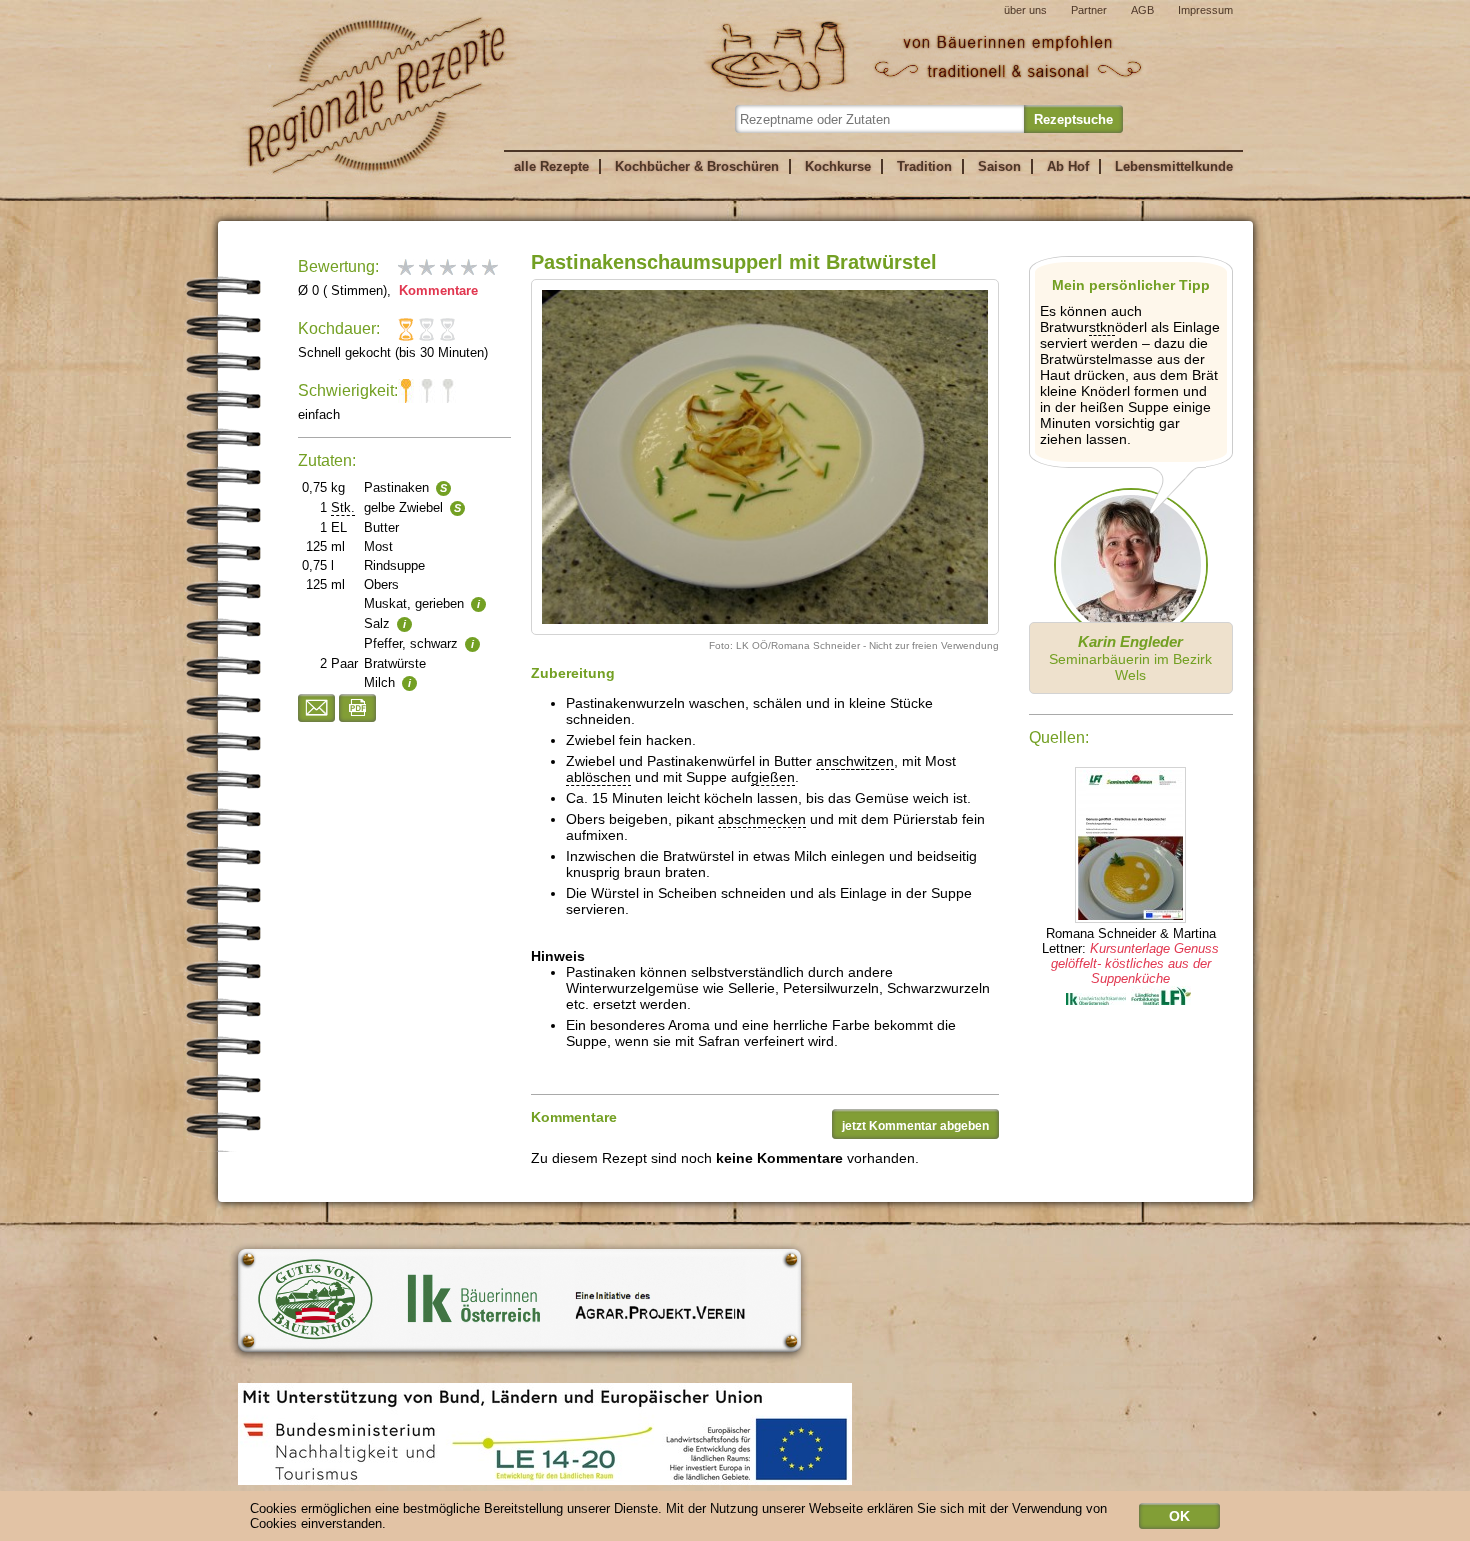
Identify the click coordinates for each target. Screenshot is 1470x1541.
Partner (1089, 10)
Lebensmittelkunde (1174, 166)
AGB (1142, 10)
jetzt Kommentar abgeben (915, 1126)
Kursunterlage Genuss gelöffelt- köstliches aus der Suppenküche (1135, 963)
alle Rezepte (551, 166)
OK (1179, 1516)
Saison (999, 166)
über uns (1025, 10)
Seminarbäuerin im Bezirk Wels (1130, 658)
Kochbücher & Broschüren (697, 166)
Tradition (924, 166)
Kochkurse (838, 166)
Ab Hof (1068, 166)
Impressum (1205, 10)
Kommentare (436, 290)
